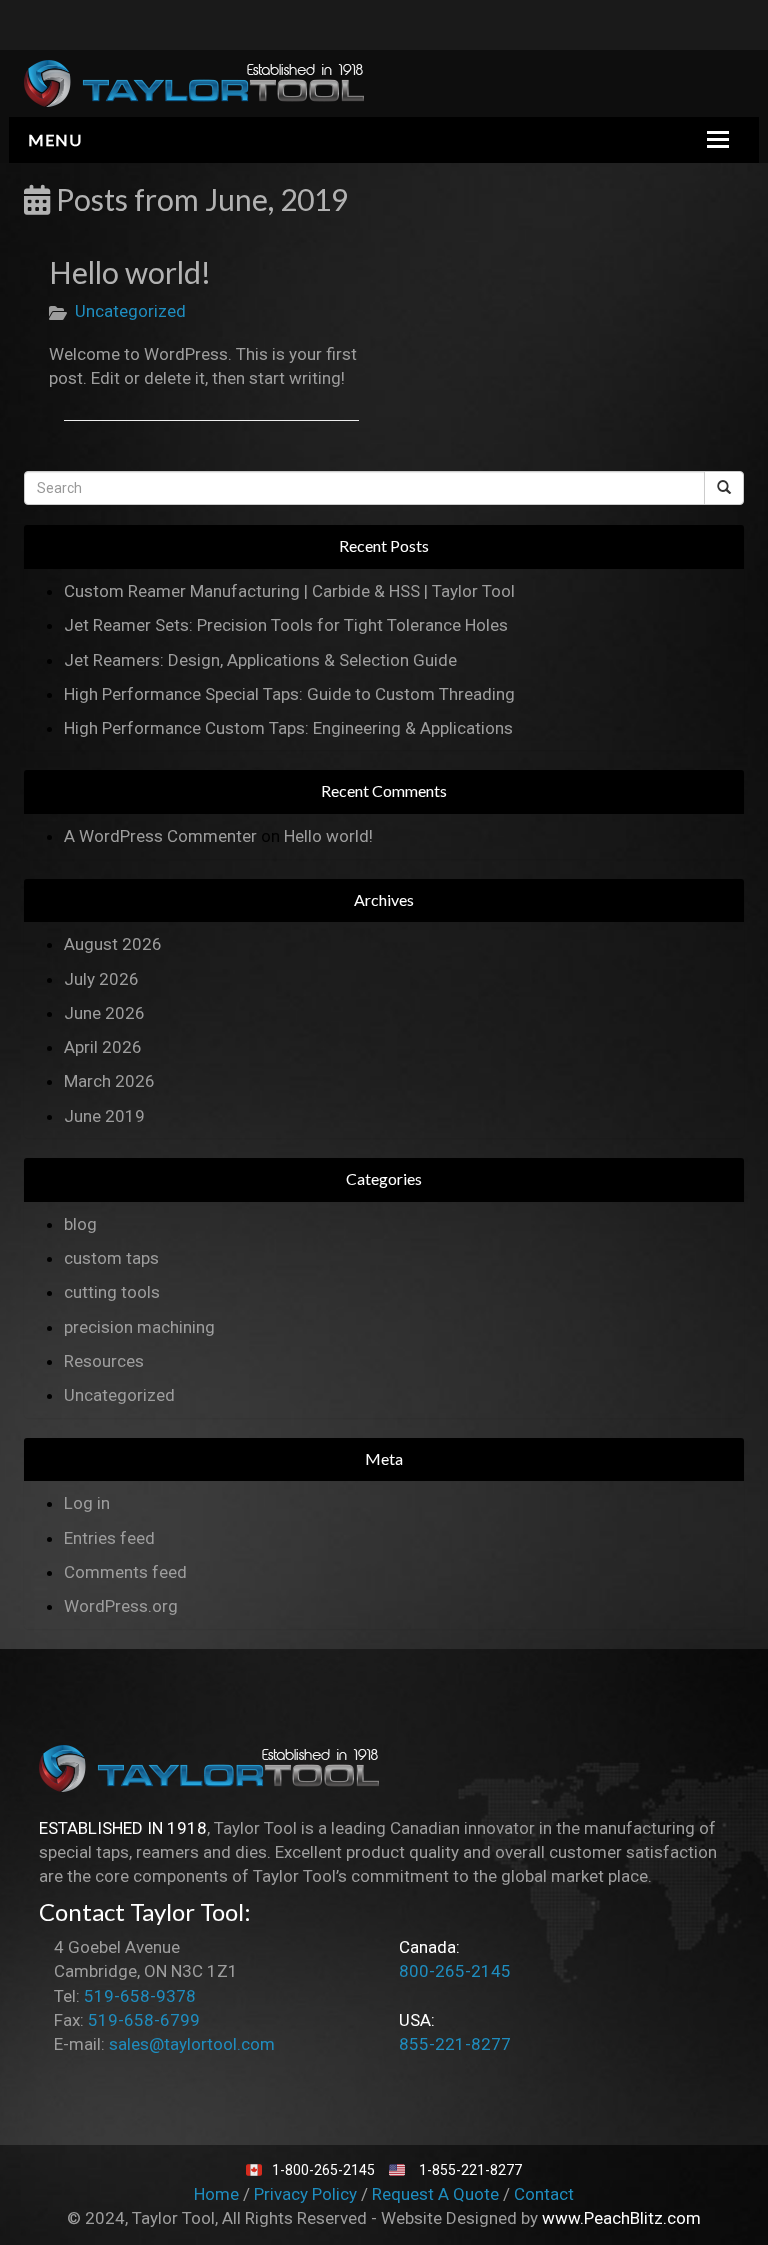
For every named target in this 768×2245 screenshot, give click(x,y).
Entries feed (109, 1538)
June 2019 (104, 1116)
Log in (87, 1503)
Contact (544, 2194)
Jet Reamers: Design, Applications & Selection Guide (260, 660)
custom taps (111, 1258)
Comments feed (125, 1572)
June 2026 (104, 1013)
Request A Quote (437, 2194)
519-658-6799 (144, 2020)
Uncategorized (130, 311)
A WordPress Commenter (160, 836)
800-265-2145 (455, 1971)
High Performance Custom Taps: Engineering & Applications (288, 728)
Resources (104, 1361)
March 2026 (109, 1081)
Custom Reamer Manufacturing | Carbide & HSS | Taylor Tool (289, 591)
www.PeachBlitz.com (621, 2218)
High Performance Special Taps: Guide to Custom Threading (289, 694)
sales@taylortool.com (192, 2044)
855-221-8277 (455, 2044)
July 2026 (101, 979)
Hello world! (130, 272)
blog (80, 1224)
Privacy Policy (307, 2194)
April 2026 (103, 1047)
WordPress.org (121, 1606)
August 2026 (113, 944)
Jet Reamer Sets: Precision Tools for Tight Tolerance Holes (286, 625)
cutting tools (112, 1292)
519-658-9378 (140, 1996)
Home (218, 2194)
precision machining (139, 1327)
